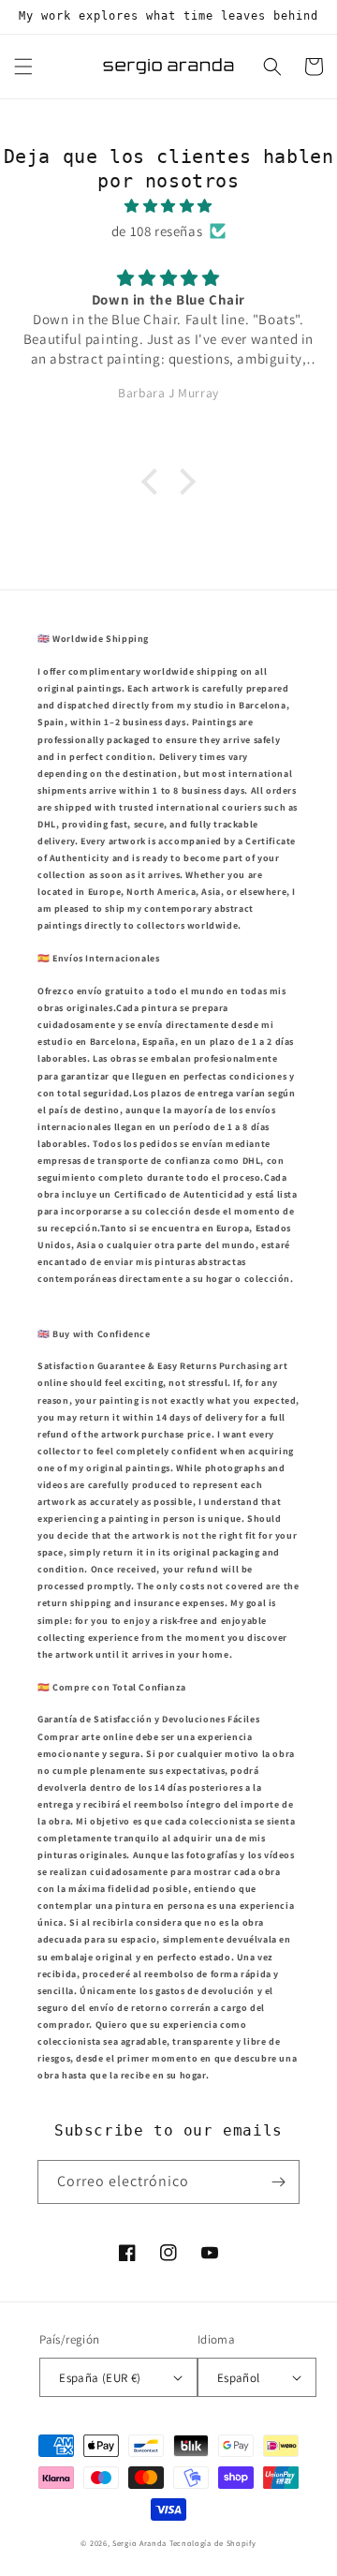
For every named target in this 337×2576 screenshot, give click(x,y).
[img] (168, 206)
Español (239, 2378)
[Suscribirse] (278, 2182)
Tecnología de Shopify (213, 2543)
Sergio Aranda (141, 2543)
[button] (23, 67)
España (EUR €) (100, 2378)
